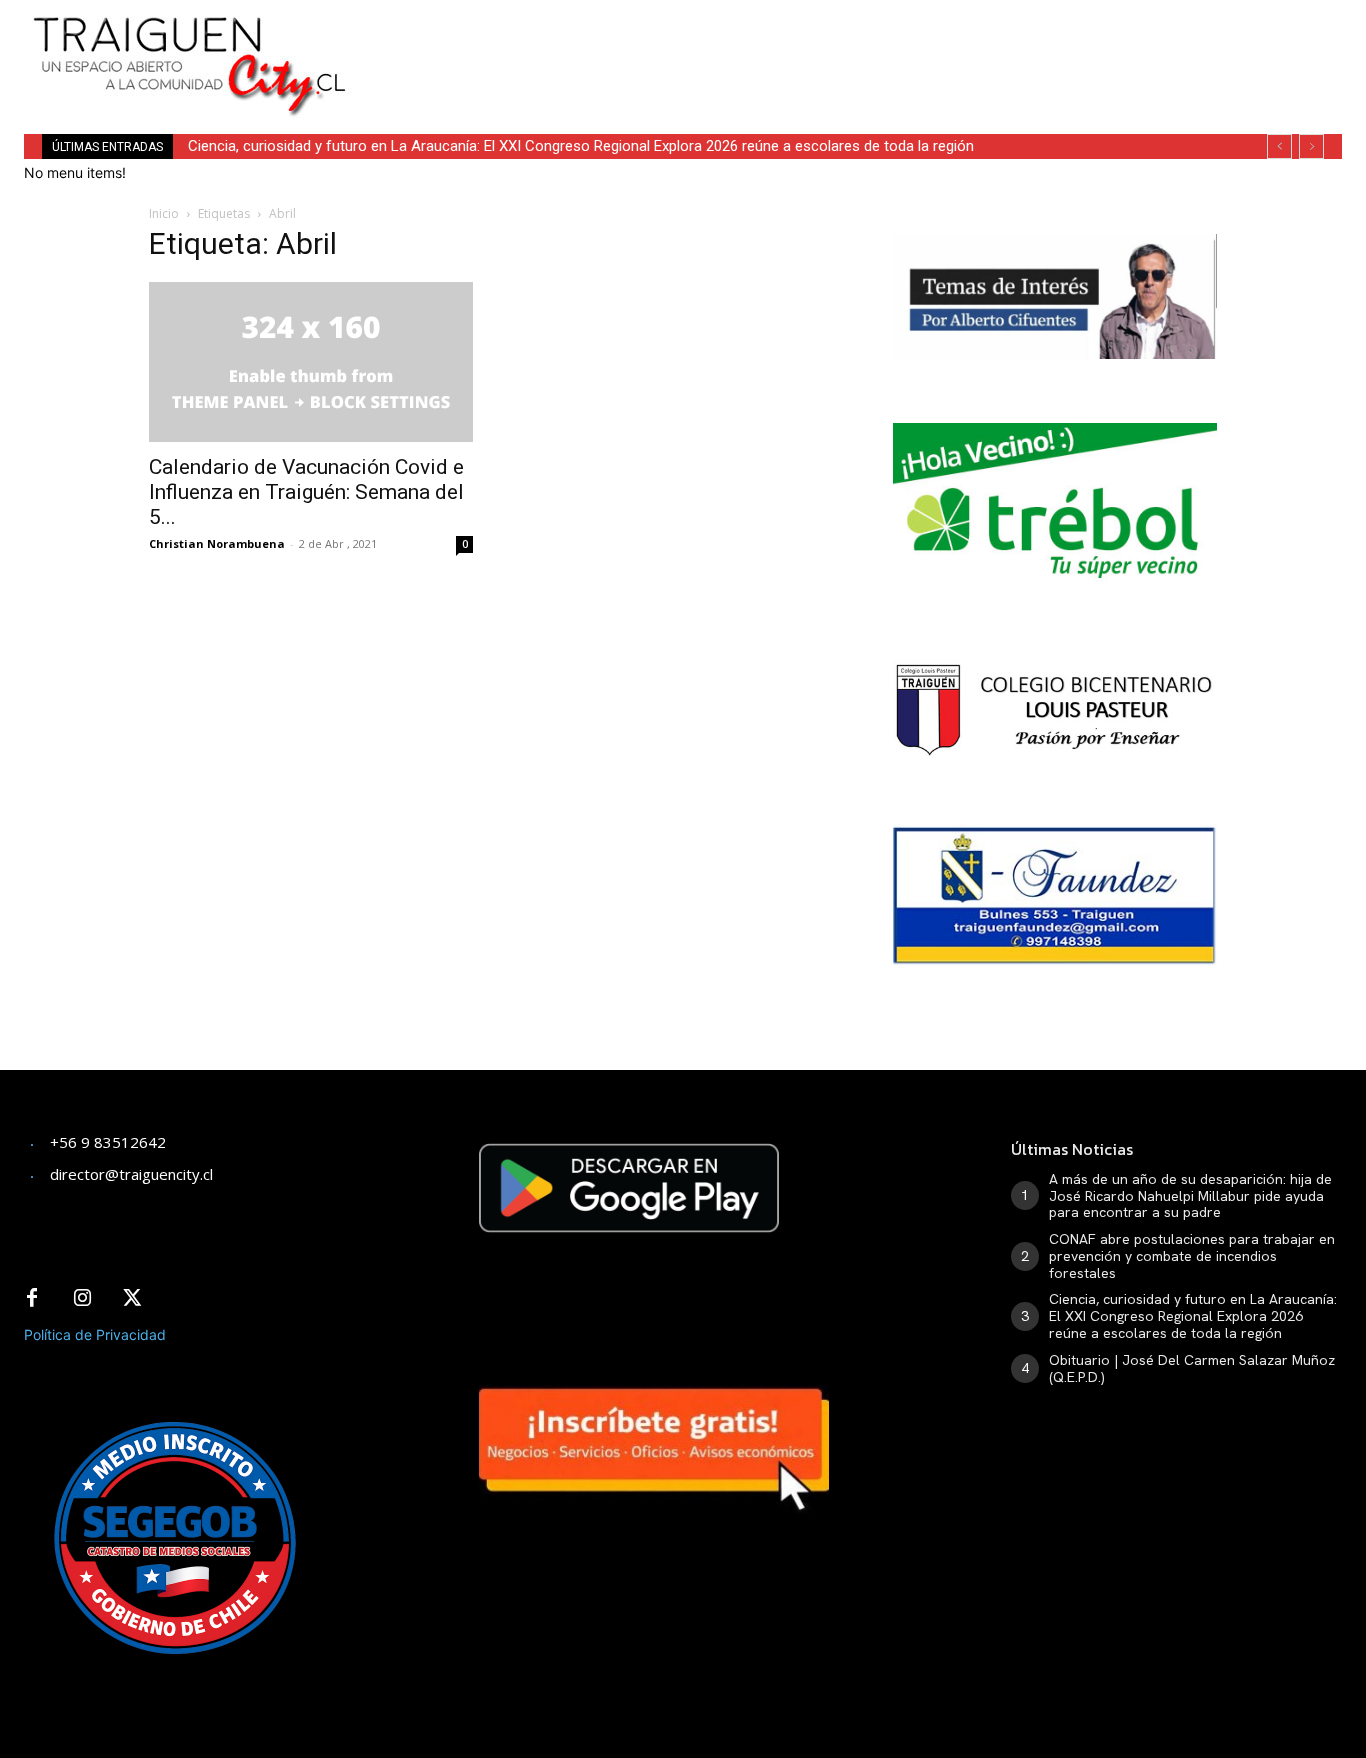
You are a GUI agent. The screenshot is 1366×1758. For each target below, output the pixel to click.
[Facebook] (32, 1299)
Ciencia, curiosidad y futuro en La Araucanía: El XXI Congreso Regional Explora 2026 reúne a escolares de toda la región (581, 146)
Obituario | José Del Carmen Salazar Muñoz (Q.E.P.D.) (1192, 1368)
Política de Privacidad (95, 1334)
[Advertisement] (843, 45)
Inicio (164, 213)
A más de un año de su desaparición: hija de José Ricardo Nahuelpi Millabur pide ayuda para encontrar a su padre (1190, 1196)
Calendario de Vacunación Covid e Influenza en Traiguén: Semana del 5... (306, 492)
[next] (1311, 146)
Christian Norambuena (217, 543)
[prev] (1279, 146)
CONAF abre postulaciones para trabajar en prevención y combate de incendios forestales (1192, 1256)
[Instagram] (82, 1299)
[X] (132, 1299)
